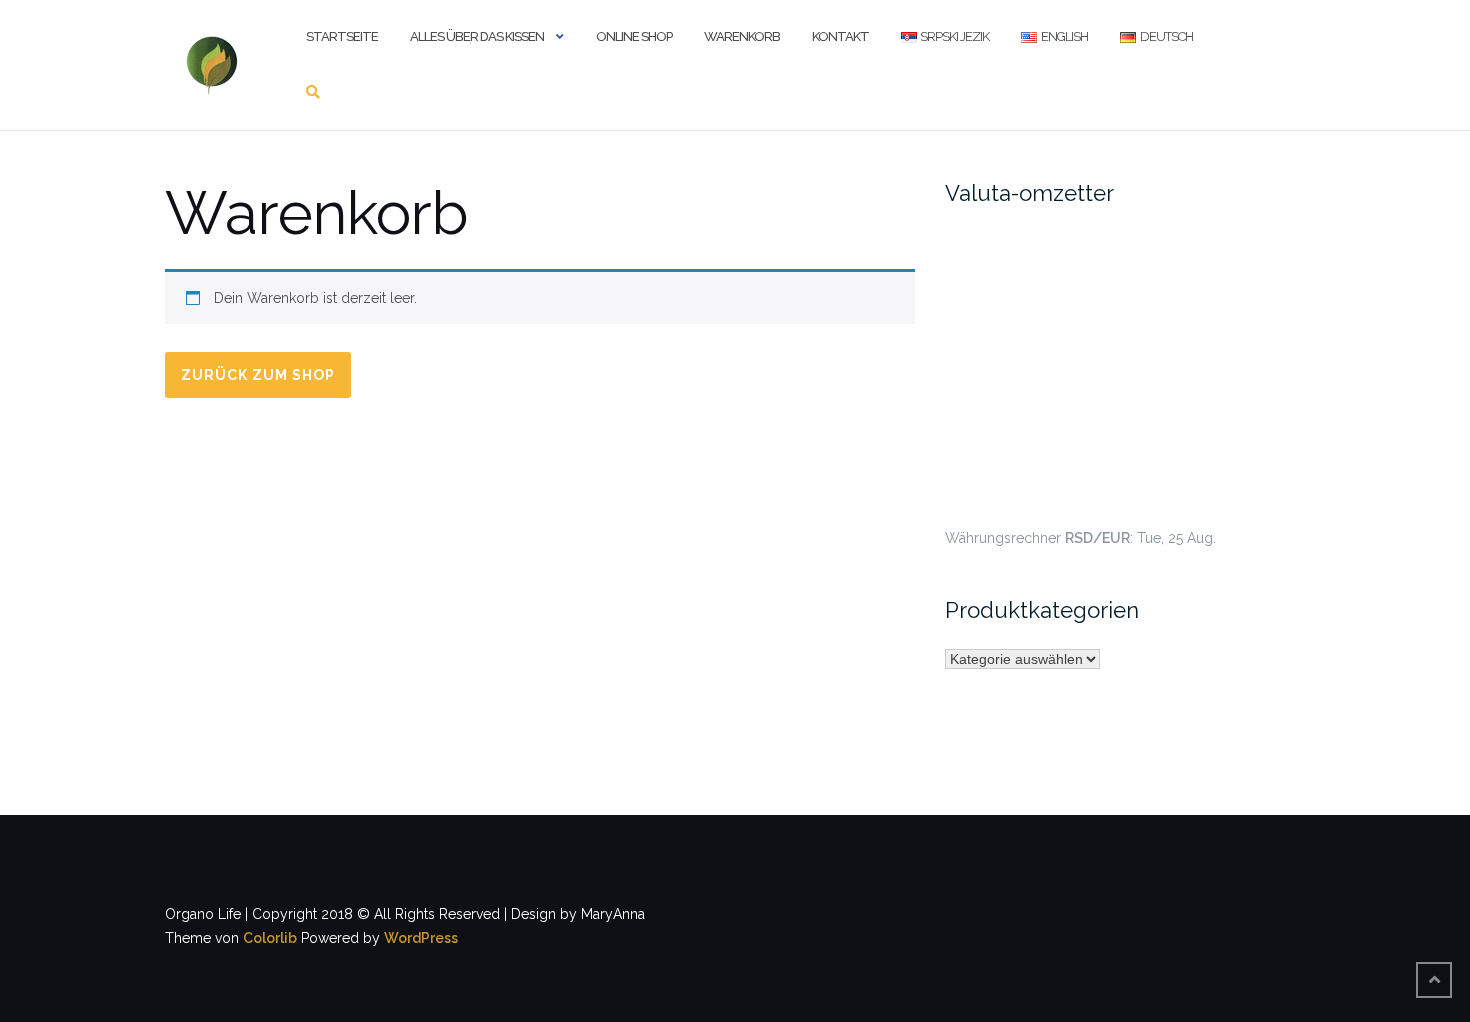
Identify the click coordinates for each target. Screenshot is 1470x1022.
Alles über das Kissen (477, 36)
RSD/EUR (1097, 538)
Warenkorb (742, 36)
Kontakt (840, 36)
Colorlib (270, 938)
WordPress (421, 938)
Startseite (342, 36)
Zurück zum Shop (258, 375)
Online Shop (634, 36)
